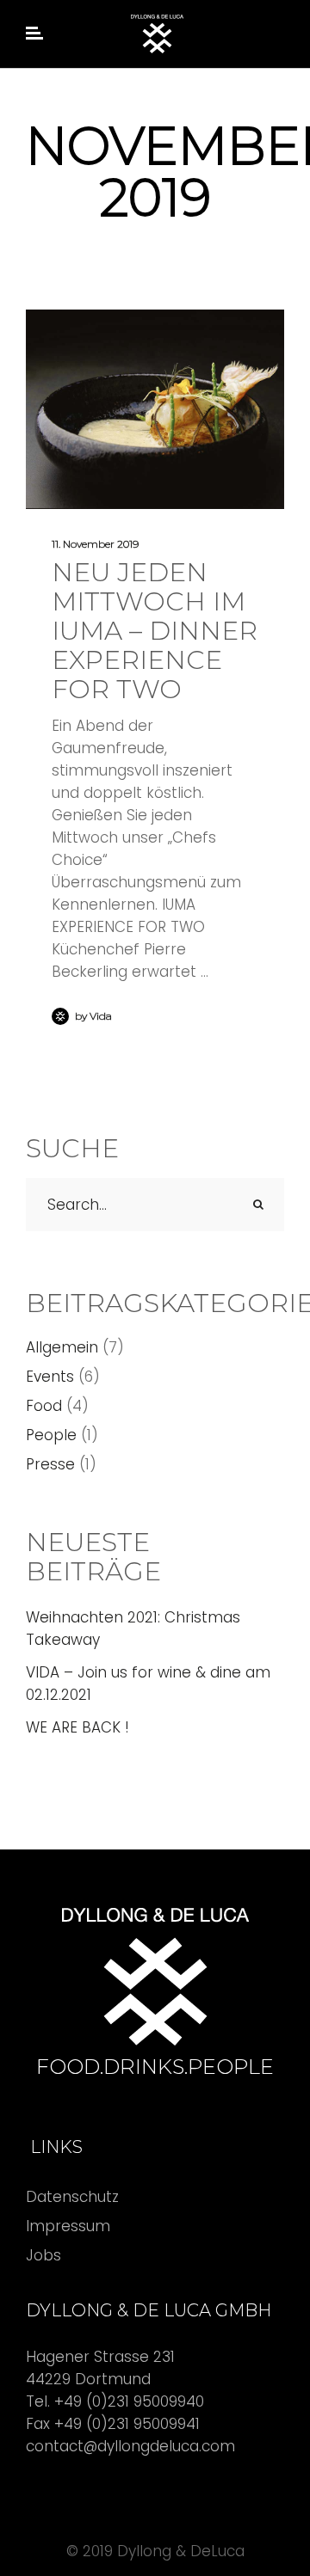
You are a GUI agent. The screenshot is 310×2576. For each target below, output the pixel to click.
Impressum (68, 2226)
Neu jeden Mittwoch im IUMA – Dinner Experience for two (155, 631)
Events (50, 1377)
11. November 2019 (95, 544)
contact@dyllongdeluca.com (130, 2446)
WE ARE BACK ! (77, 1727)
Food (44, 1406)
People (51, 1435)
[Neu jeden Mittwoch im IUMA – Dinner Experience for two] (155, 409)
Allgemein (62, 1347)
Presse (50, 1464)
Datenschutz (72, 2197)
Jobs (43, 2255)
